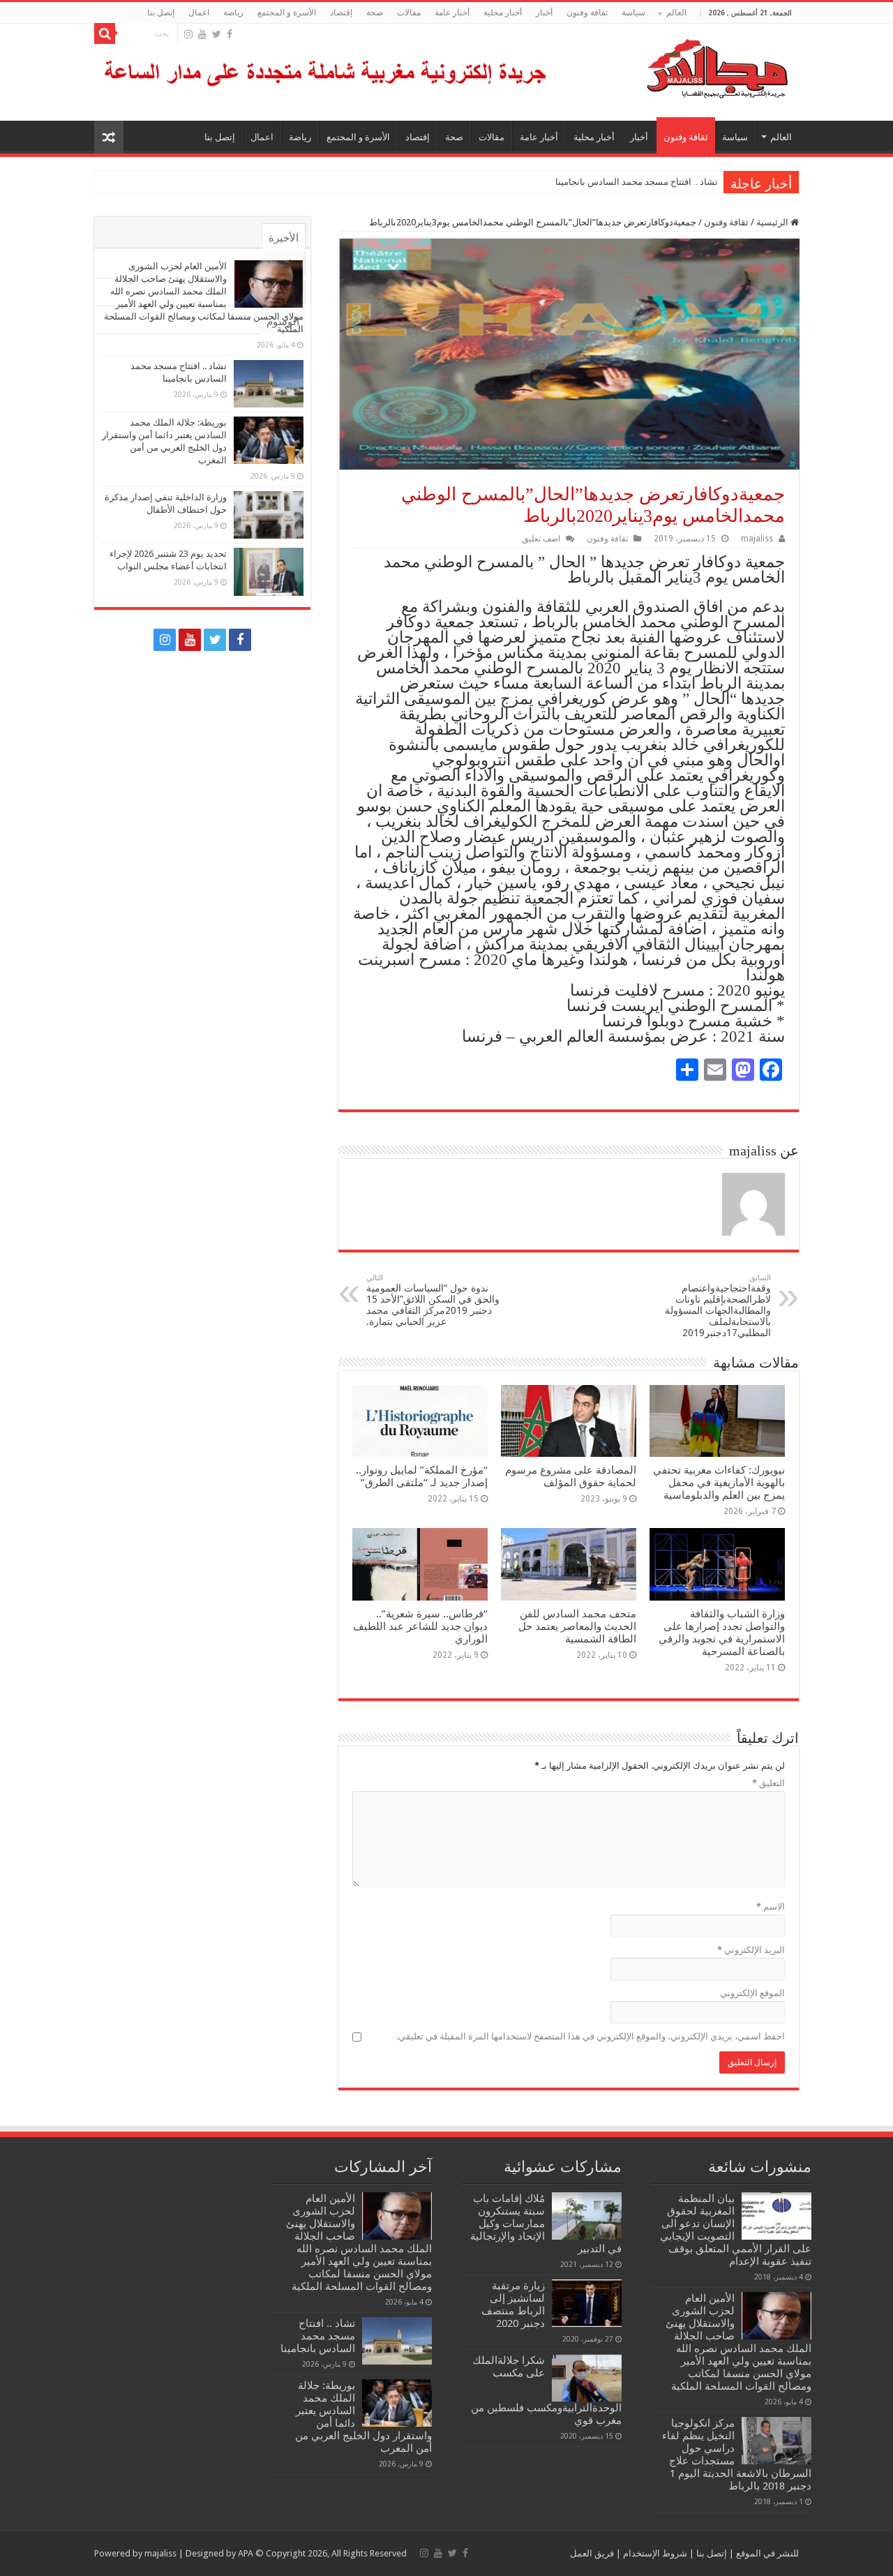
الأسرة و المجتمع (287, 13)
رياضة (233, 13)
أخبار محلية (503, 13)
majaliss (757, 539)
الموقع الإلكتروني (752, 1993)
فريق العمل (592, 2553)
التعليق (768, 1783)
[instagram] (188, 34)
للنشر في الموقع (766, 2553)
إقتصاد (341, 13)
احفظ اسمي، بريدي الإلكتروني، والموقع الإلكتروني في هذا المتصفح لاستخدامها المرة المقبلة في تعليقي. (591, 2036)
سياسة (633, 13)
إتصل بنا (161, 13)
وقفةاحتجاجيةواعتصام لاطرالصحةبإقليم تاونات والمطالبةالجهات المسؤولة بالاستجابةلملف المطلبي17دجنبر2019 (718, 1306)
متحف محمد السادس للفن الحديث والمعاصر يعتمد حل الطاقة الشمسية (577, 1626)
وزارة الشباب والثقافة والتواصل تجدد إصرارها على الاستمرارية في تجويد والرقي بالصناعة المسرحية (722, 1633)
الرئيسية (773, 222)
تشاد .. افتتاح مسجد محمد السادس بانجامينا (637, 182)
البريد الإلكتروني (751, 1950)
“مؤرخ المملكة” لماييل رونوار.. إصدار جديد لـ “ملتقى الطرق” (422, 1476)
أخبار (544, 13)
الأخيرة (284, 238)
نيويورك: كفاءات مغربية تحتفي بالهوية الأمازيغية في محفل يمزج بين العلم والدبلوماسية (719, 1483)
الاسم (771, 1907)
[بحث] (105, 33)
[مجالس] (667, 66)
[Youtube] (202, 34)
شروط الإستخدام (654, 2553)
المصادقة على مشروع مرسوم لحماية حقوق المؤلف (571, 1476)
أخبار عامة (452, 13)
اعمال (199, 13)
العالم (676, 13)
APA (246, 2553)
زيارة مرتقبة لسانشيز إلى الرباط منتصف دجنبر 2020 (513, 2305)
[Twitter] (217, 34)
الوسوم (283, 322)
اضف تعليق (541, 539)
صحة (375, 13)
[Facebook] (230, 34)
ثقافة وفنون (587, 13)
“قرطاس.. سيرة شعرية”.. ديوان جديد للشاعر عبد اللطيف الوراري (420, 1626)
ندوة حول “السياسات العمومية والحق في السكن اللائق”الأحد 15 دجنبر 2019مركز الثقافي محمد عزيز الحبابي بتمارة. (433, 1300)
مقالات (409, 13)
